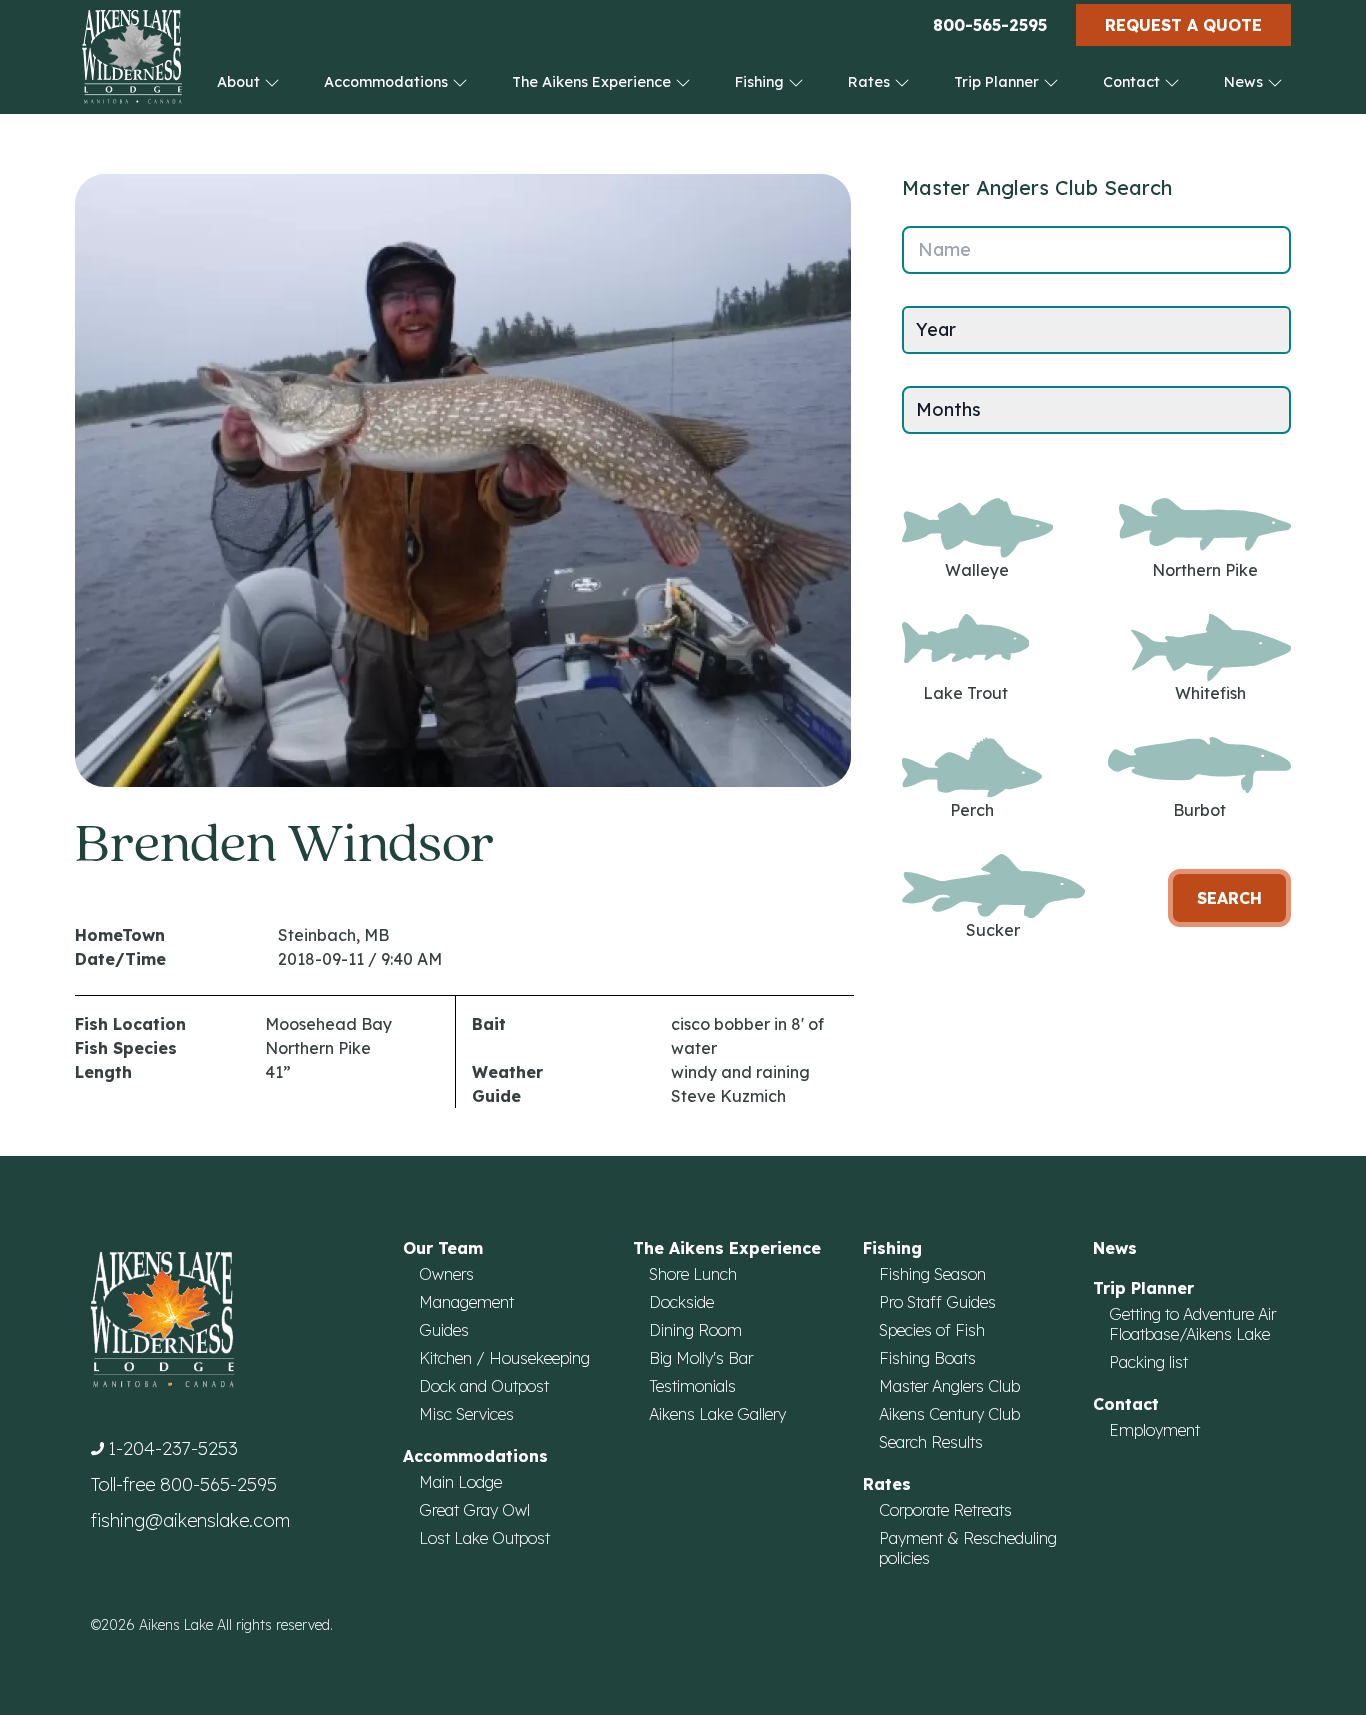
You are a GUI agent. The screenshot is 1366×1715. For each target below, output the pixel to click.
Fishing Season (932, 1274)
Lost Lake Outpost (484, 1538)
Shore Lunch (693, 1274)
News (1245, 82)
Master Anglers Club (949, 1386)
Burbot (1199, 810)
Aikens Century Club (949, 1414)
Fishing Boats (927, 1358)
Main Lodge (460, 1482)
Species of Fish (932, 1330)
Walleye (977, 570)
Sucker (993, 930)
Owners (446, 1274)
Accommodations (388, 82)
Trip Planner (998, 82)
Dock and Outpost (484, 1386)
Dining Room (695, 1330)
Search (1229, 898)
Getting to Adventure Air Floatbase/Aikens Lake (1192, 1324)
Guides (444, 1330)
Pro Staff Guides (937, 1302)
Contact (1133, 82)
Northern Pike (1205, 570)
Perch (972, 810)
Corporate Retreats (945, 1510)
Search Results (931, 1442)
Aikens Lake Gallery (717, 1414)
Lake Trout (965, 693)
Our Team (443, 1248)
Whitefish (1210, 693)
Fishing (761, 82)
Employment (1154, 1430)
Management (466, 1302)
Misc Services (466, 1414)
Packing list (1148, 1362)
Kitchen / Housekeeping (504, 1358)
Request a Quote (1183, 25)
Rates (871, 82)
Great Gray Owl (474, 1510)
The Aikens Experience (593, 82)
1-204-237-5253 (173, 1448)
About (240, 82)
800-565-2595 (990, 25)
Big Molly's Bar (701, 1358)
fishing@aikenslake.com (190, 1520)
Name (944, 249)
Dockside (681, 1302)
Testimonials (692, 1386)
